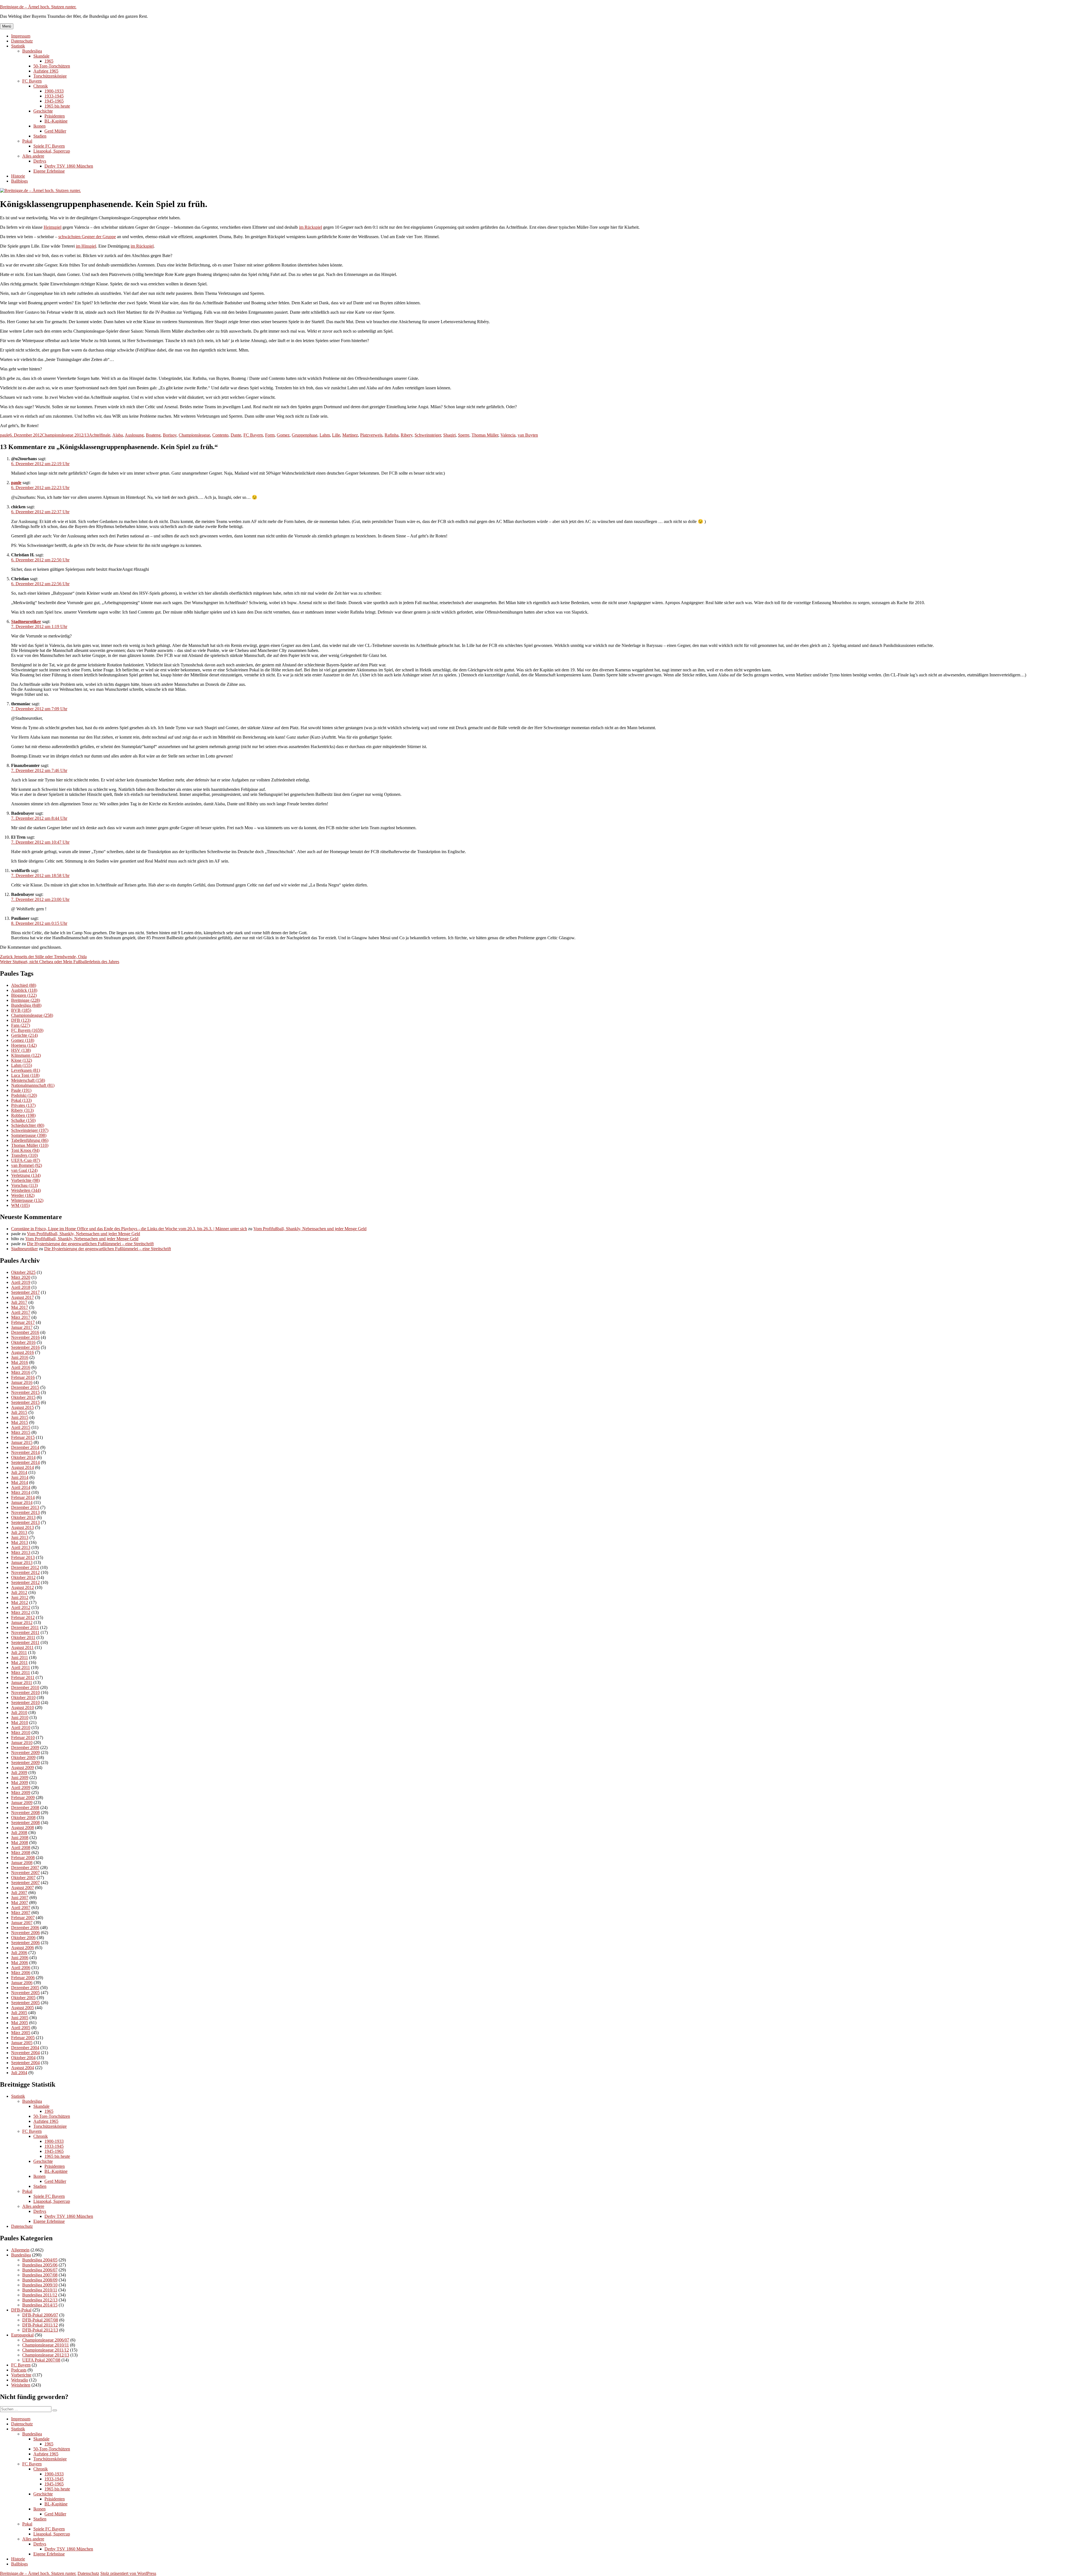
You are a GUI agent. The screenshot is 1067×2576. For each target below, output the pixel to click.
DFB (21, 1020)
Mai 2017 (20, 1307)
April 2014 (21, 1487)
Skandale (41, 56)
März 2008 (21, 1853)
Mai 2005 (20, 2023)
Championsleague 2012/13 (65, 435)
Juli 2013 (19, 1532)
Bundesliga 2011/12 (40, 2295)
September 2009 (25, 1762)
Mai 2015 (20, 1422)
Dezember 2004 (25, 2048)
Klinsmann (26, 1055)
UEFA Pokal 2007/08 (41, 2360)
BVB (21, 1010)
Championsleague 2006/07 (46, 2340)
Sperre (464, 435)
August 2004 (23, 2068)
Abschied (24, 985)
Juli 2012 (19, 1592)
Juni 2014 (20, 1477)
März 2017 (21, 1317)
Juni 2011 (20, 1657)
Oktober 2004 (23, 2058)
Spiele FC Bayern (49, 146)
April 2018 (21, 1287)
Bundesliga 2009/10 (40, 2285)
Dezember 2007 (25, 1868)
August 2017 (23, 1297)
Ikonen (39, 126)
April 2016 (21, 1367)
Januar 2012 (22, 1622)
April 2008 (21, 1848)
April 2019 (21, 1282)
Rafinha (392, 435)
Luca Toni (25, 1075)
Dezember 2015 (25, 1387)
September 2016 (25, 1347)
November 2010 (25, 1692)
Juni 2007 (20, 1898)
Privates (23, 1105)
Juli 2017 (19, 1302)
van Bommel (27, 1165)
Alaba (118, 435)
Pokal (27, 141)
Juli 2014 (19, 1472)
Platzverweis (371, 435)
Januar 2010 (22, 1742)
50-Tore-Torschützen (52, 66)
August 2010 (23, 1707)
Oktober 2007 (23, 1878)
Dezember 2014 (25, 1447)
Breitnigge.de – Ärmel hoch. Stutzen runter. (38, 7)
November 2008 (25, 1813)
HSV (21, 1050)
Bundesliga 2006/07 (40, 2270)
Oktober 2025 (23, 1272)
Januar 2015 (22, 1442)
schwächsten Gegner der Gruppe (87, 237)
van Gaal (24, 1170)
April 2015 (21, 1427)
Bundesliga (32, 51)
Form (270, 435)
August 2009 (23, 1767)
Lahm (325, 435)
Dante (236, 435)
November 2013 (25, 1512)
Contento (220, 435)
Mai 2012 (20, 1602)
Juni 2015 (20, 1417)
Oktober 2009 (23, 1757)
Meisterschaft (28, 1080)
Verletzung (26, 1175)
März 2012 (21, 1612)
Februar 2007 (23, 1918)
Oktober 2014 (23, 1457)
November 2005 (25, 1993)
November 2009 (25, 1752)
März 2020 (21, 1277)
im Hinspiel (86, 246)
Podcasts (19, 2370)
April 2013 (21, 1547)
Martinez (350, 435)
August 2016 (23, 1352)
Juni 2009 (20, 1777)
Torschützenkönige (50, 76)
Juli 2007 (19, 1893)
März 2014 (21, 1492)
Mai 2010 (20, 1722)
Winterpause (27, 1200)
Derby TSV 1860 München (69, 166)
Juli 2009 (19, 1772)
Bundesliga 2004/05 (40, 2260)
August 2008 (23, 1828)
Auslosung (134, 435)
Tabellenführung (30, 1140)
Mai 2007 (20, 1903)
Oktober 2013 (23, 1517)
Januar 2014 (22, 1502)
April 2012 (21, 1607)
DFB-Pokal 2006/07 (40, 2315)
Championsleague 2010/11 (46, 2345)
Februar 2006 (23, 1978)
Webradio (20, 2380)
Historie (18, 176)
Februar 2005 (23, 2038)
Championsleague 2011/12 (46, 2350)
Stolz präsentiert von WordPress (128, 2573)
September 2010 (25, 1702)
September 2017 (25, 1292)
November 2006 (25, 1933)
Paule (21, 1090)
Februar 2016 (23, 1377)
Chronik (41, 86)
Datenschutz (22, 41)
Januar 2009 (22, 1803)
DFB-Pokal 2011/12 (40, 2325)
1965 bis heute (57, 106)
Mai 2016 (20, 1362)
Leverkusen (26, 1070)
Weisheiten (26, 1190)
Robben (23, 1115)
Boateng (153, 435)
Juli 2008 (19, 1833)
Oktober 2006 (23, 1938)
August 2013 (23, 1527)
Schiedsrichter (28, 1125)
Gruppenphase (305, 435)
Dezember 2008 (25, 1808)
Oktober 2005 (23, 1998)
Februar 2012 (23, 1617)
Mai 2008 (20, 1843)
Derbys (40, 161)
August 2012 (23, 1587)
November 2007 (25, 1873)
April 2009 (21, 1787)
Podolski (24, 1095)
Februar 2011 (23, 1677)
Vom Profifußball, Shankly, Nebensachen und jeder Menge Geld (310, 1229)
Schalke (23, 1120)
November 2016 (25, 1337)
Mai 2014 (20, 1482)
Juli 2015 (19, 1412)
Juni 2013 (20, 1537)
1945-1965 (54, 101)
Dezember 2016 (25, 1332)
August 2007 (23, 1888)
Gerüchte (24, 1035)
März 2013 (21, 1552)
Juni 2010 (20, 1717)
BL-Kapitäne (56, 121)
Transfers (24, 1155)
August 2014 (23, 1467)
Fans (21, 1025)
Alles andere (33, 156)
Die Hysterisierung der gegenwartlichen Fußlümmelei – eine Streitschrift (90, 1244)
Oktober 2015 (23, 1397)
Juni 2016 (20, 1357)
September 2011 (25, 1642)
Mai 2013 (20, 1542)
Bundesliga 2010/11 (40, 2290)
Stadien (40, 136)
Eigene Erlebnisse (49, 171)
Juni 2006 (20, 1958)
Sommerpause (29, 1135)
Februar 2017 (23, 1322)
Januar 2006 (22, 1983)
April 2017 (21, 1312)
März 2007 (21, 1913)
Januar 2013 (22, 1562)
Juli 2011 (19, 1652)
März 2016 (21, 1372)
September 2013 (25, 1522)
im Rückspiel (311, 227)
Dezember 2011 (25, 1627)
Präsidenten (55, 116)
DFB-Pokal (21, 2310)
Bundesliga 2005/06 (40, 2265)
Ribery (407, 435)
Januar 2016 (22, 1382)
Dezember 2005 (25, 1988)
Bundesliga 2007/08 (40, 2275)
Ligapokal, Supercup (52, 151)
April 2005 (21, 2028)
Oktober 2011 (23, 1637)
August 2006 (23, 1948)
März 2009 (21, 1793)
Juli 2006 (19, 1953)
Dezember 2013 (25, 1507)
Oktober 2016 (23, 1342)
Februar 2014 (23, 1497)
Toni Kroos (25, 1150)
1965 (49, 61)
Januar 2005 (22, 2043)
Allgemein (20, 2250)
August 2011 (22, 1647)
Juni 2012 (20, 1597)
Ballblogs (19, 181)
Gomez (283, 435)
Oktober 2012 (23, 1577)
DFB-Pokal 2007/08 (40, 2320)
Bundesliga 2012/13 (40, 2300)
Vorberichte (25, 1180)
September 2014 (25, 1462)
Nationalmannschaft (33, 1085)
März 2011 (21, 1672)
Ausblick (24, 990)
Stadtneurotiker (26, 621)
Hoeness (24, 1045)
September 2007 (25, 1883)
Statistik (18, 46)
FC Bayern (32, 81)
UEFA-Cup (26, 1160)
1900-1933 (54, 91)
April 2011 (21, 1667)
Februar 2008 (23, 1858)
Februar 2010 (23, 1737)
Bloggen (24, 995)
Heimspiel (53, 227)
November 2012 (25, 1572)
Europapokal (22, 2335)
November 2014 (25, 1452)
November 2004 (25, 2053)
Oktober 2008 (23, 1818)
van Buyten (528, 435)
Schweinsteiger (428, 435)
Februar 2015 (23, 1437)
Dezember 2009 (25, 1747)
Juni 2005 (20, 2018)
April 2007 (21, 1908)
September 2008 (25, 1823)
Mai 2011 (19, 1662)
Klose (22, 1060)
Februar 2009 (23, 1798)
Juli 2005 (19, 2013)
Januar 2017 (22, 1327)
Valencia (508, 435)
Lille (336, 435)
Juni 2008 (20, 1838)
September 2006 (25, 1943)
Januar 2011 (22, 1682)
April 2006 (21, 1968)
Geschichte (43, 111)
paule (5, 435)
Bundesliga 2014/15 (40, 2305)
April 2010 (21, 1727)
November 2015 (25, 1392)
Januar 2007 (22, 1923)
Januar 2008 (22, 1863)
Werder (23, 1195)
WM (20, 1205)
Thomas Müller (485, 435)
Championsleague (194, 435)
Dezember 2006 (25, 1928)
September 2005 (25, 2003)
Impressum (21, 36)
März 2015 (21, 1432)
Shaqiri (449, 435)
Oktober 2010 (23, 1697)
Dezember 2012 (25, 1567)
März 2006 (21, 1973)
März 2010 (21, 1732)
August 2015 (23, 1407)
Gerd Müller (55, 131)
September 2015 (25, 1402)
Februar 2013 (23, 1557)
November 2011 (25, 1632)
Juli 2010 (19, 1712)
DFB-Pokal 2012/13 (40, 2330)
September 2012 (25, 1582)
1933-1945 (54, 96)
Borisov (170, 435)
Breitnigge (26, 1000)
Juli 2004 (19, 2073)
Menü (7, 26)
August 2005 (23, 2008)
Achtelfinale (100, 435)
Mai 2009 (20, 1782)
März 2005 (21, 2033)
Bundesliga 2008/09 (40, 2280)
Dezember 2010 (25, 1687)
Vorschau (24, 1185)
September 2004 (25, 2063)
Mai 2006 (20, 1963)
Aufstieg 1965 (46, 71)
